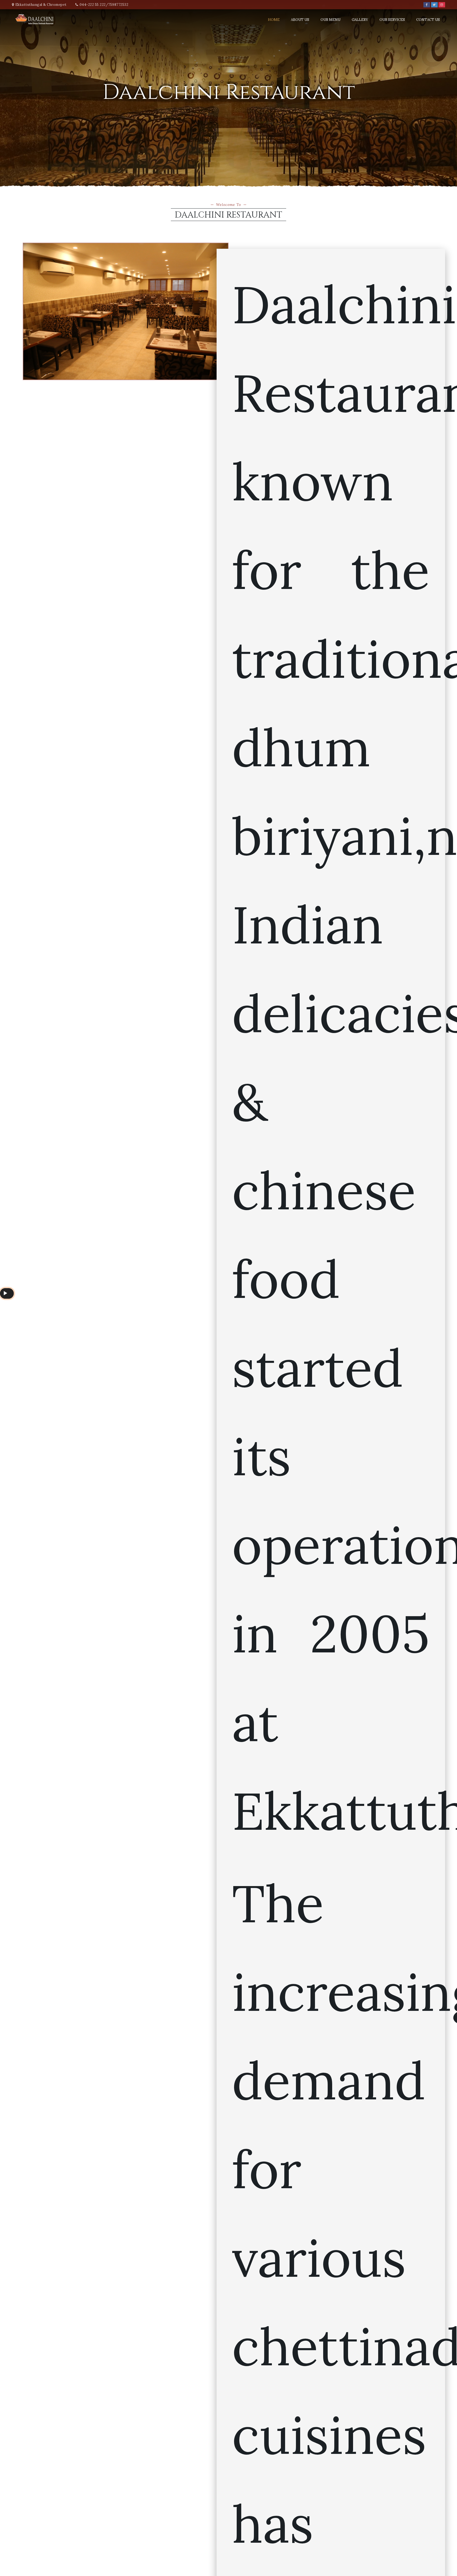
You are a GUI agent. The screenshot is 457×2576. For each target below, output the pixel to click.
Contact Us (428, 20)
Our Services (392, 20)
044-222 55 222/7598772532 (104, 5)
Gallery (360, 20)
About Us (300, 20)
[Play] (5, 1293)
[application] (7, 1293)
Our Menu (330, 20)
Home (274, 20)
